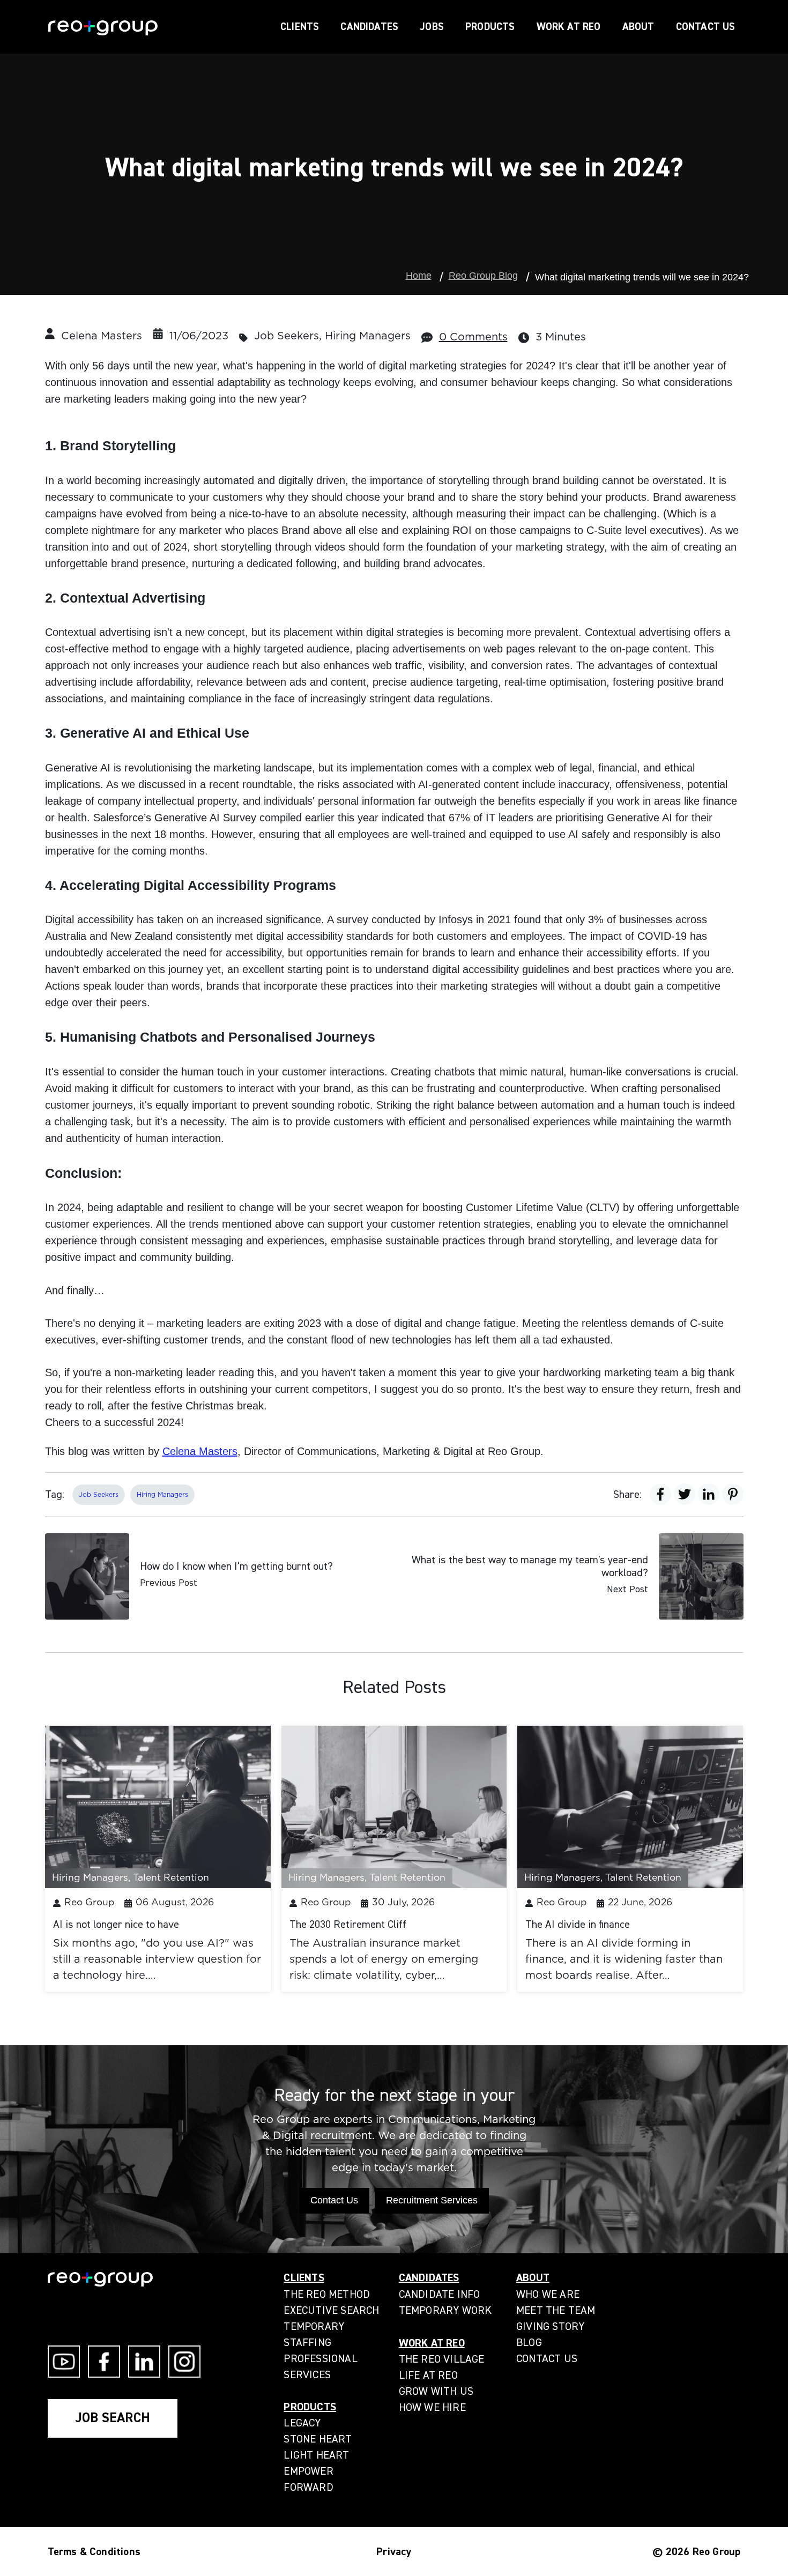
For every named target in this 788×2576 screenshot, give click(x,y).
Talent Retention (171, 1878)
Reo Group (90, 1903)
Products (490, 27)
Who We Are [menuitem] (548, 2294)
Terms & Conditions (94, 2552)
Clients (300, 27)
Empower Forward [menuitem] (308, 2479)
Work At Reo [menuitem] (432, 2343)
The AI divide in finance (578, 1924)
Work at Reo (569, 27)
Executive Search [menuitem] (331, 2310)
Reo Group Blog (483, 276)
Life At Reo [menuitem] (428, 2375)
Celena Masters (102, 336)
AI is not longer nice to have (116, 1924)
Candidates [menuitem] (429, 2278)
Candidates (369, 27)
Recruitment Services (432, 2200)
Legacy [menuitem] (302, 2423)
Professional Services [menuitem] (320, 2367)
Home (419, 276)
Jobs (432, 27)
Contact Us (706, 27)
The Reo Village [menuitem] (442, 2359)
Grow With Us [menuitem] (436, 2391)
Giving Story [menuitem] (550, 2326)
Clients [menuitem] (304, 2278)
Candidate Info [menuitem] (440, 2294)
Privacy (394, 2552)
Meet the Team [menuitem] (556, 2310)
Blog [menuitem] (529, 2343)
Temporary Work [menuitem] (445, 2310)
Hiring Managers (368, 336)
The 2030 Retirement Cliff (348, 1924)
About (638, 27)
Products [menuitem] (310, 2407)
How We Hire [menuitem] (432, 2407)
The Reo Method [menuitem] (327, 2294)
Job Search (113, 2418)
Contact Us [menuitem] (547, 2359)
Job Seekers (287, 336)
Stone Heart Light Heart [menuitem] (318, 2447)
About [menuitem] (533, 2278)
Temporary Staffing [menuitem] (314, 2334)
